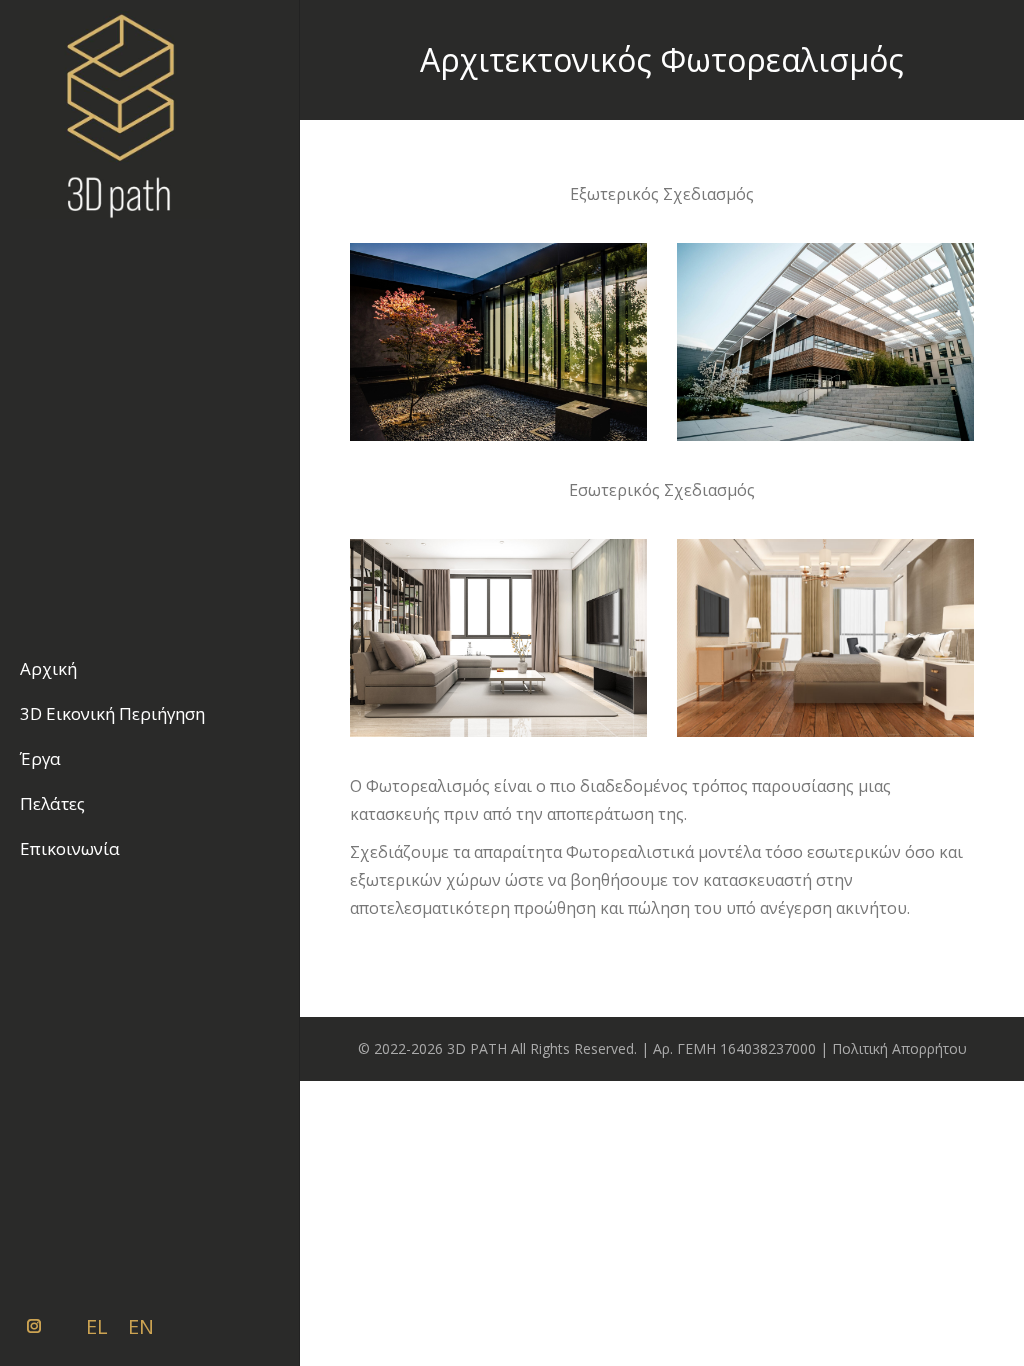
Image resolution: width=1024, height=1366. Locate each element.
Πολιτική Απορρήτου (899, 1048)
